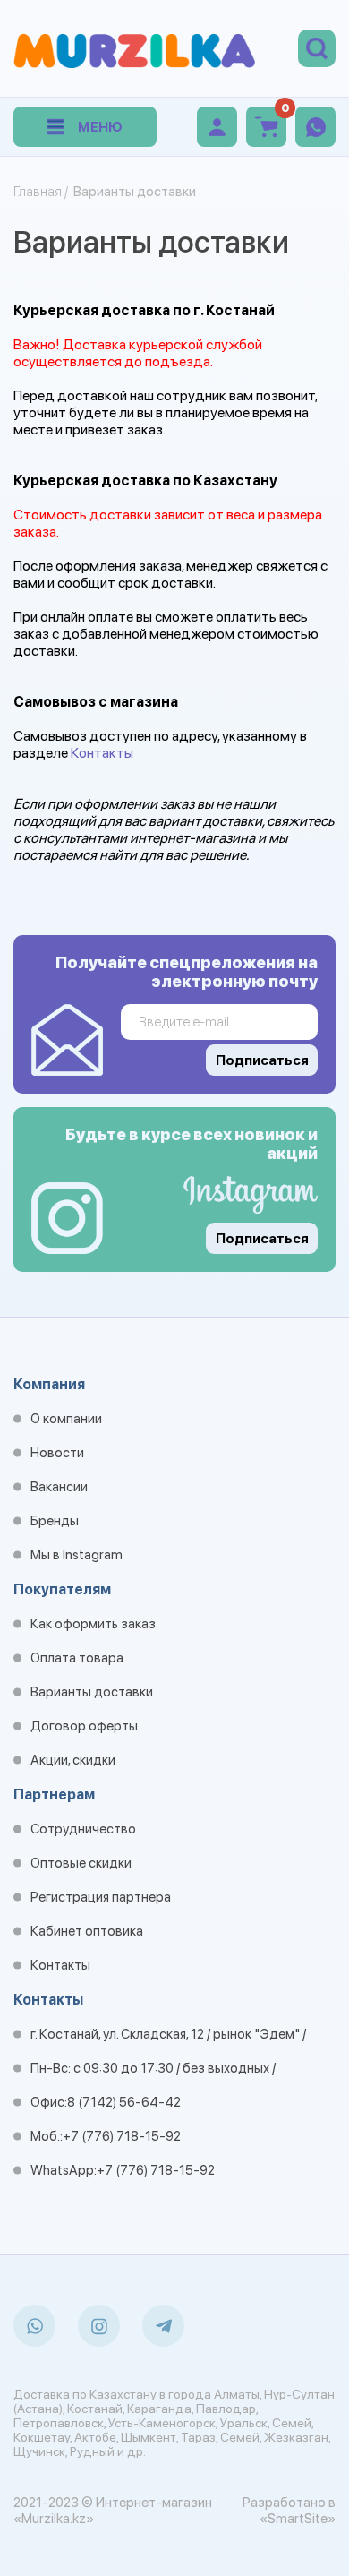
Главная (38, 192)
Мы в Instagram (77, 1555)
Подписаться (262, 1239)
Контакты (102, 753)
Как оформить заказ (93, 1624)
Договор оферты (84, 1726)
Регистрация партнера (101, 1897)
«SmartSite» (298, 2519)
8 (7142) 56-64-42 (124, 2102)
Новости (57, 1453)
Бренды (55, 1521)
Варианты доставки (92, 1692)
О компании (66, 1419)
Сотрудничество (83, 1829)
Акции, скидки (73, 1760)
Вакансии (59, 1487)
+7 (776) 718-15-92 (122, 2136)
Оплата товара (77, 1658)
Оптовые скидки (81, 1863)
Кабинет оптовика (87, 1931)
